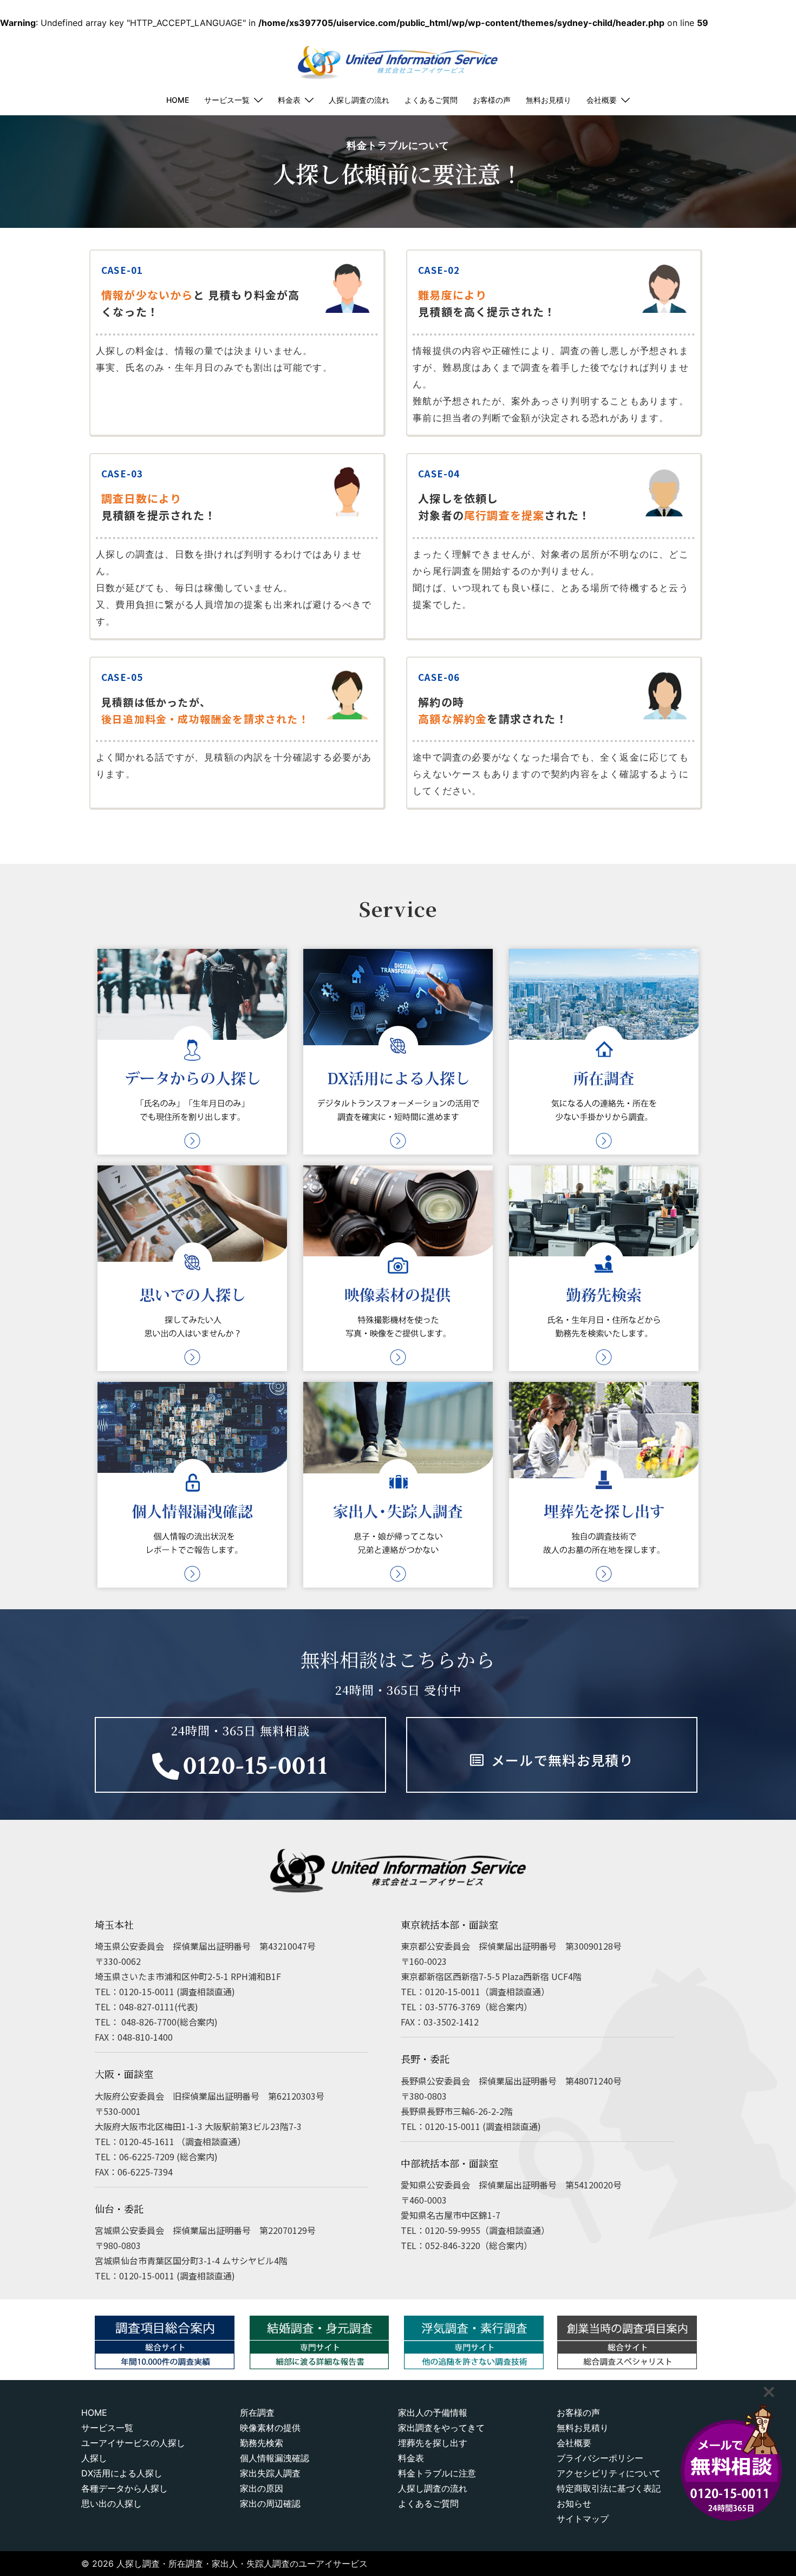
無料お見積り (549, 100)
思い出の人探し (112, 2503)
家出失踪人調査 (270, 2473)
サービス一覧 (227, 100)
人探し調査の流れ (359, 100)
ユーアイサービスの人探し (133, 2443)
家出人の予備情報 (433, 2413)
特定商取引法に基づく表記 (609, 2488)
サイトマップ (583, 2519)
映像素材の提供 (270, 2428)
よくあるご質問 (431, 100)
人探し (94, 2458)
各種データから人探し (125, 2488)
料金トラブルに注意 (437, 2473)
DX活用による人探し (122, 2473)
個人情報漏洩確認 (275, 2458)
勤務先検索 (262, 2443)
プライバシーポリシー (600, 2458)
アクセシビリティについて (609, 2473)
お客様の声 (492, 100)
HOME (178, 100)
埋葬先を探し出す (433, 2443)
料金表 (289, 100)
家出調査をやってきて (441, 2428)
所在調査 (257, 2413)
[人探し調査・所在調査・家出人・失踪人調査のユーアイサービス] (398, 57)
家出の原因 (262, 2488)
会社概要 (602, 100)
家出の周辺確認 (270, 2503)
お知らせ (574, 2503)
